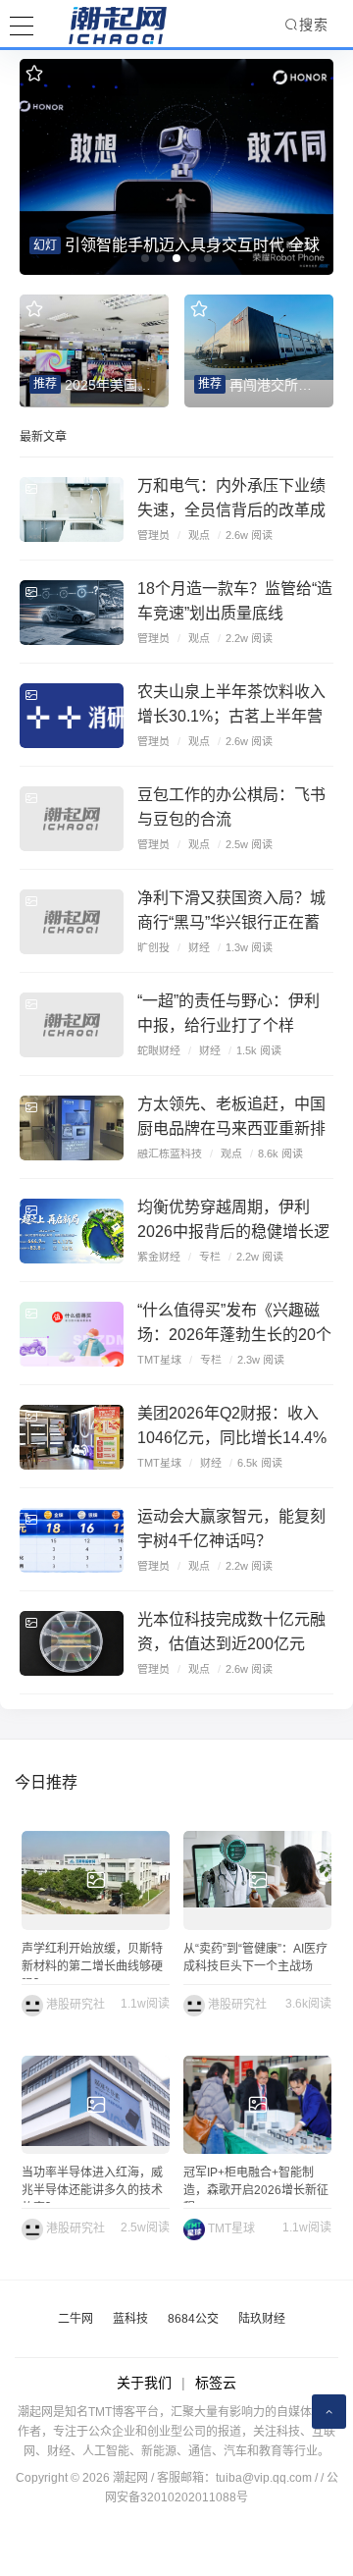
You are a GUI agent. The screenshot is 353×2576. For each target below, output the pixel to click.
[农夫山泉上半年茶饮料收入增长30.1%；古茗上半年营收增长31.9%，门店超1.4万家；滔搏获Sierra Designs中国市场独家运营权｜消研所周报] (72, 716)
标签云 (216, 2383)
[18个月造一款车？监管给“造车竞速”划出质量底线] (72, 613)
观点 (199, 535)
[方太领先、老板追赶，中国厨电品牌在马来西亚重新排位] (72, 1128)
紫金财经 (159, 1257)
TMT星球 (159, 1360)
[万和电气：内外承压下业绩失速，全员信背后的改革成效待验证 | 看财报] (72, 510)
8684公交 (193, 2319)
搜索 (314, 25)
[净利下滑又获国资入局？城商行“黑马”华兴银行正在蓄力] (72, 922)
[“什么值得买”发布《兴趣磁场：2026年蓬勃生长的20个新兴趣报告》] (72, 1334)
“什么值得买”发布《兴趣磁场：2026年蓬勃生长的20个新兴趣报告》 (234, 1335)
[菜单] (22, 24)
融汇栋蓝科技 (170, 1154)
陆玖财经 (262, 2319)
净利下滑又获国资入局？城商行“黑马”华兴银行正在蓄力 (231, 922)
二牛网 (76, 2319)
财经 (199, 947)
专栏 (210, 1257)
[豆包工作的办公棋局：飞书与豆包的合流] (72, 819)
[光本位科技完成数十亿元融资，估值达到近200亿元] (72, 1643)
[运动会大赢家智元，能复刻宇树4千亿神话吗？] (72, 1540)
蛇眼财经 (159, 1050)
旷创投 (153, 947)
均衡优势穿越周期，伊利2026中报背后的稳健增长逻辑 (233, 1232)
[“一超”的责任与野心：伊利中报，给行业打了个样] (72, 1025)
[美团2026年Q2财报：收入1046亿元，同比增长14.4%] (72, 1437)
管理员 (153, 535)
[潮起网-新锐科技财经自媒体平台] (103, 25)
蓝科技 (130, 2319)
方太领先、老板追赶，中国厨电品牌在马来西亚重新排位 (231, 1128)
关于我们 (144, 2383)
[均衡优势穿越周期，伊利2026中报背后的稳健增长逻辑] (72, 1231)
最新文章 (43, 437)
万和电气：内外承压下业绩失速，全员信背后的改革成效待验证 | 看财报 (231, 510)
